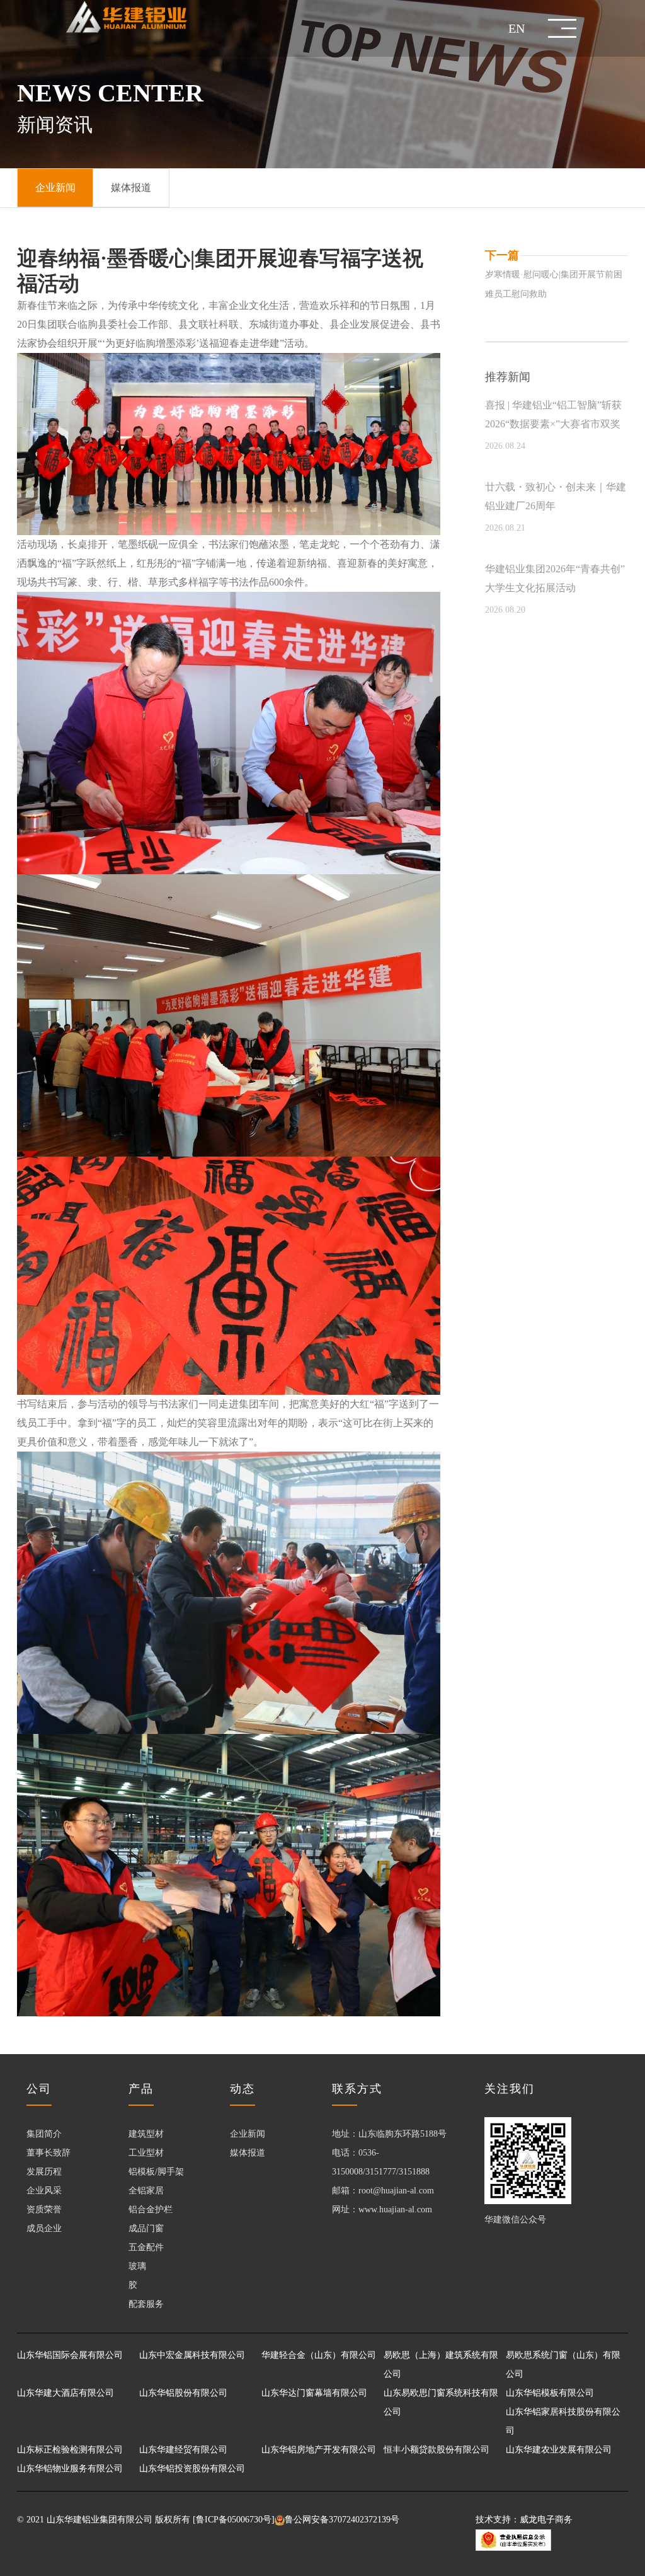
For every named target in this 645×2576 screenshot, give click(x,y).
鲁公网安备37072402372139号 (342, 2520)
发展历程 (44, 2172)
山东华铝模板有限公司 (550, 2393)
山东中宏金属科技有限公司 (192, 2355)
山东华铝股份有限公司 (183, 2393)
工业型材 (146, 2153)
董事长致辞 (49, 2153)
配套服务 (146, 2304)
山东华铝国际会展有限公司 (70, 2355)
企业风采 (44, 2191)
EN (517, 28)
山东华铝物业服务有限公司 (70, 2469)
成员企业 (44, 2228)
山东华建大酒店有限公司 (66, 2393)
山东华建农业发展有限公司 (559, 2450)
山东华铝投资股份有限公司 (192, 2469)
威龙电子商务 (546, 2520)
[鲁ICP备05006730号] (234, 2520)
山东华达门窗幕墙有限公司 (314, 2393)
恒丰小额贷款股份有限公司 (437, 2450)
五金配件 (146, 2247)
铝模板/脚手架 (156, 2172)
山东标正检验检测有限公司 (70, 2450)
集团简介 (44, 2134)
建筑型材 (146, 2134)
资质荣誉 (44, 2209)
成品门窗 (146, 2228)
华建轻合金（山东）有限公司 (319, 2355)
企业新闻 (248, 2134)
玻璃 (137, 2266)
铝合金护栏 (151, 2209)
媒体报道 (248, 2153)
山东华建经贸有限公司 (183, 2450)
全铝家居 (146, 2191)
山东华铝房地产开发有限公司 (319, 2450)
